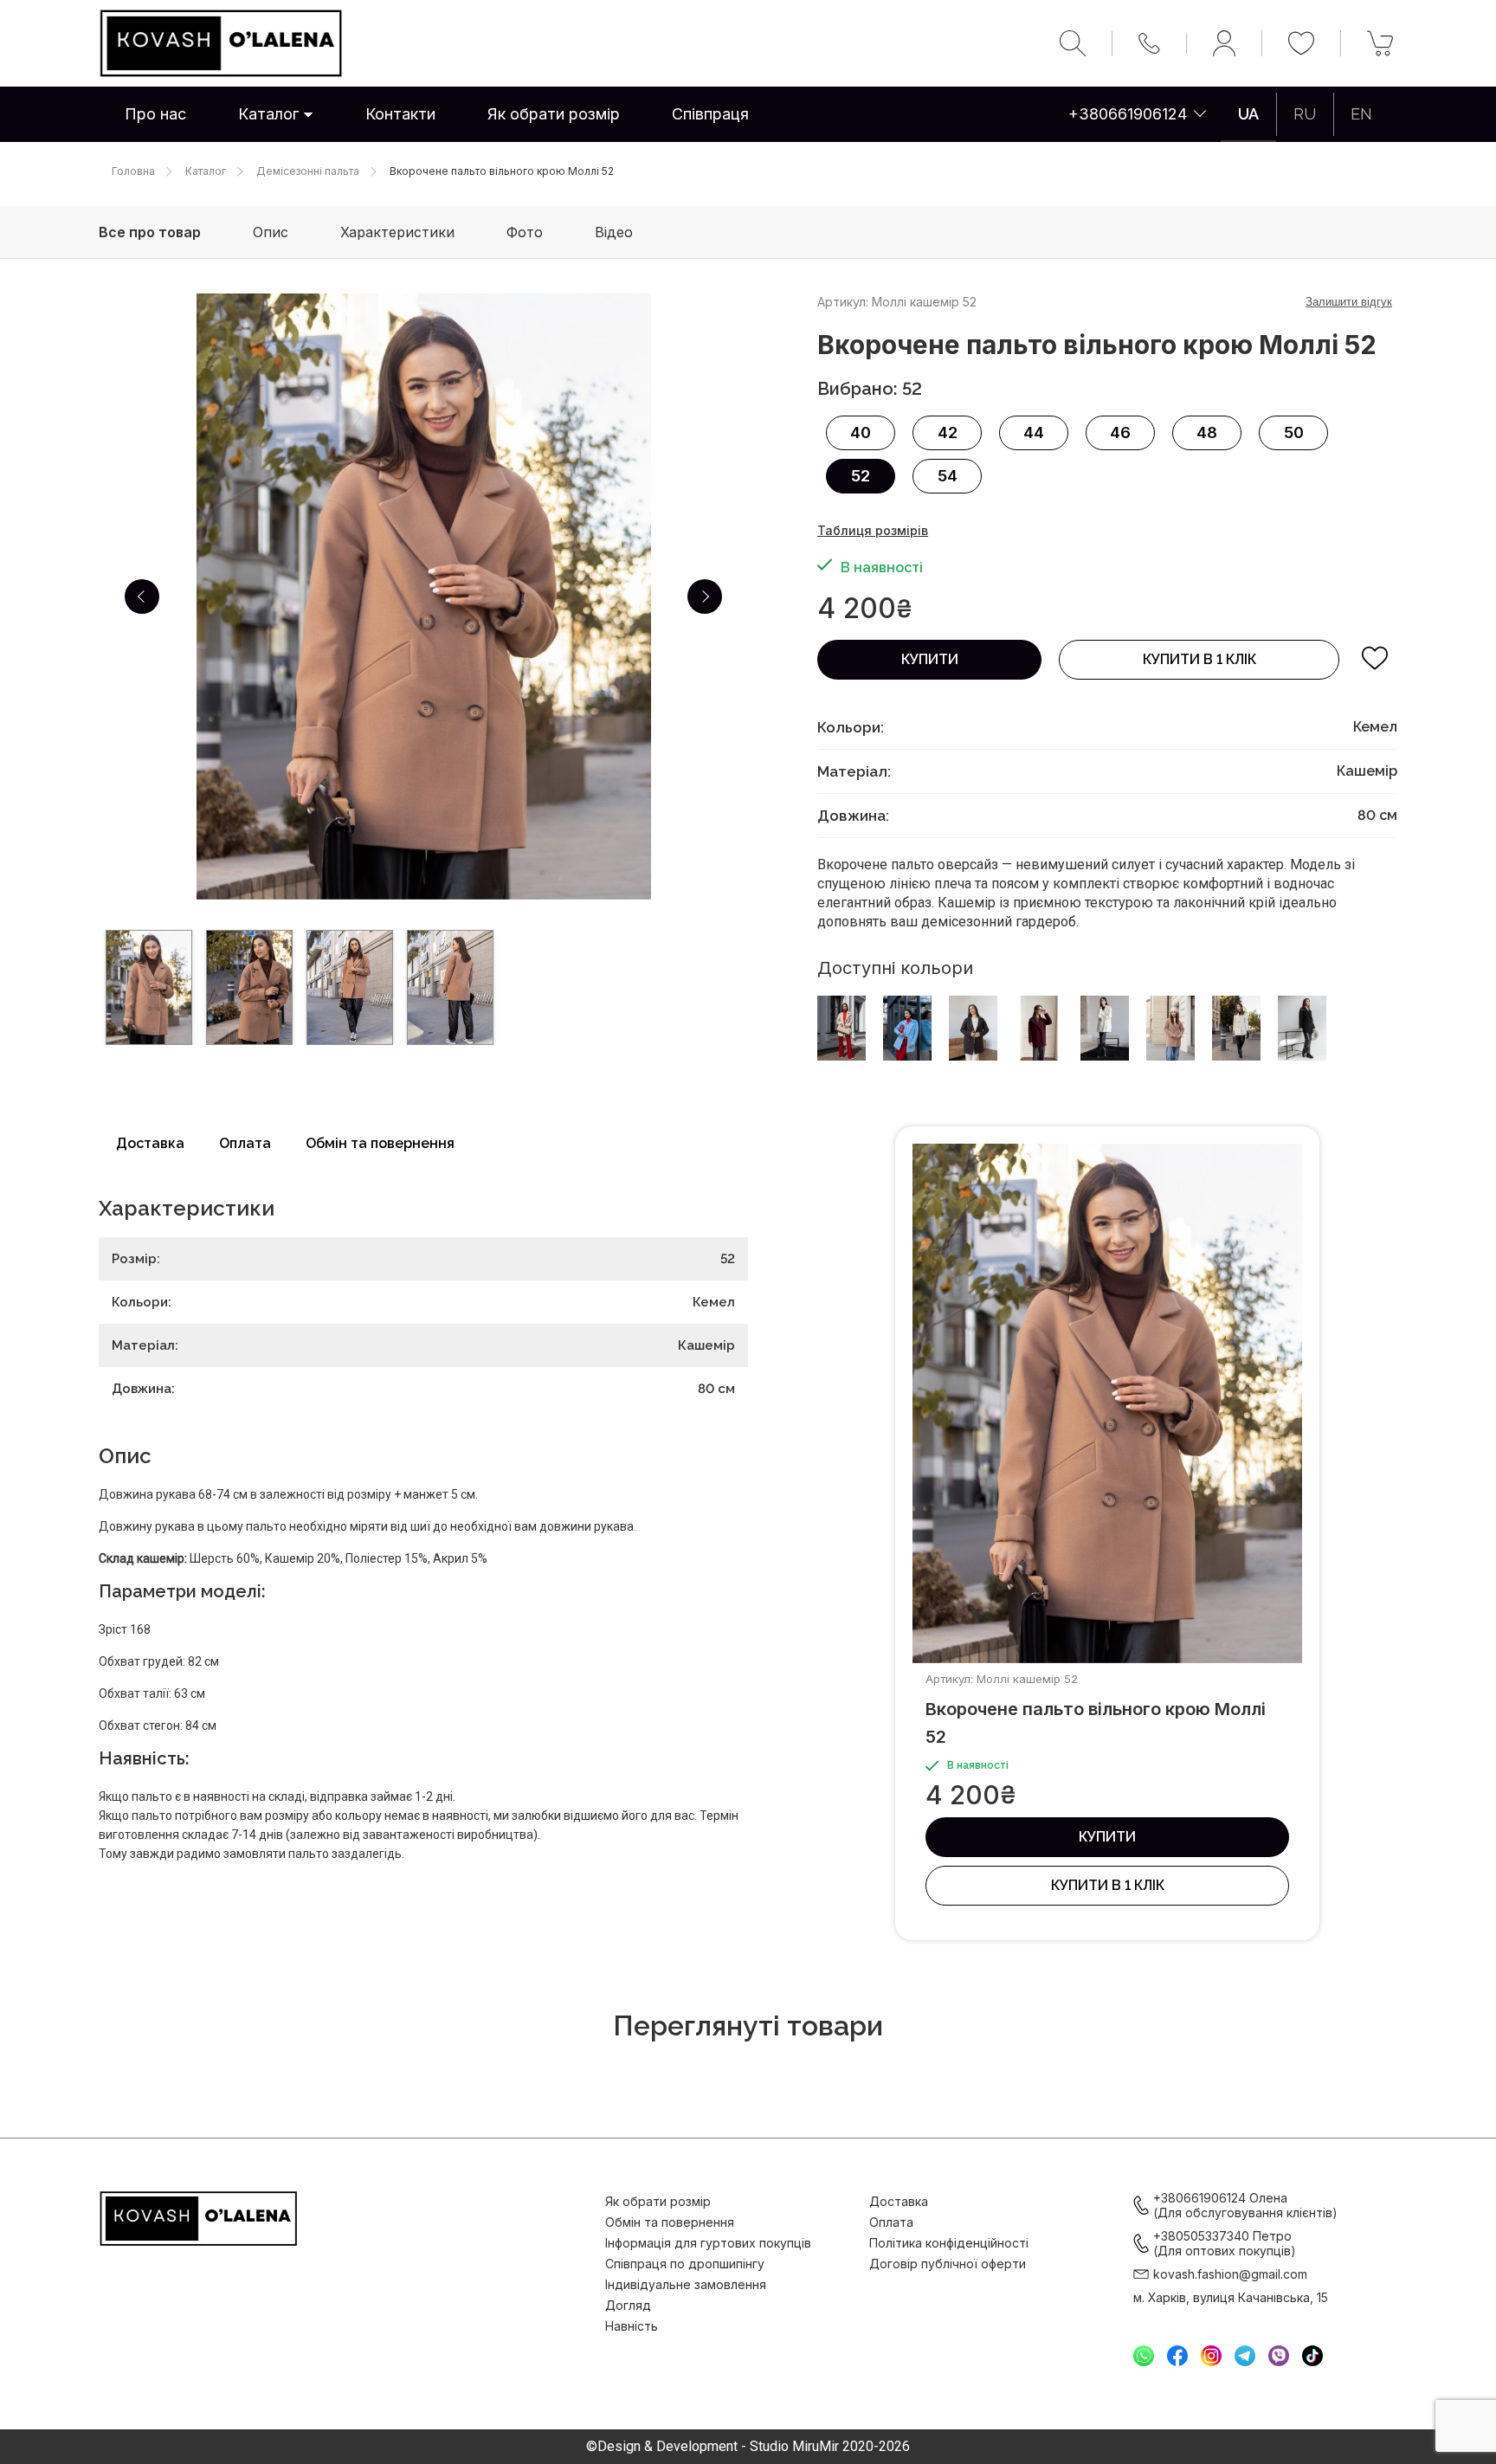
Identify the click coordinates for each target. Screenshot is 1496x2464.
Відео (614, 232)
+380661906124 (1128, 114)
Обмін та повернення (380, 1143)
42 (948, 432)
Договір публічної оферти (948, 2264)
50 (1294, 432)
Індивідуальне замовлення (686, 2284)
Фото (525, 232)
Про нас (155, 114)
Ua (1248, 114)
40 (861, 432)
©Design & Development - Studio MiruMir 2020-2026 (748, 2447)
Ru (1305, 114)
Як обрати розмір (554, 114)
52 (861, 476)
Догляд (628, 2305)
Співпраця (710, 114)
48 (1207, 432)
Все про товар (150, 232)
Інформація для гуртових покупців (708, 2243)
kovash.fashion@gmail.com (1230, 2274)
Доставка (150, 1143)
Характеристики (397, 232)
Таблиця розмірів (873, 530)
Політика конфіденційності (949, 2243)
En (1361, 114)
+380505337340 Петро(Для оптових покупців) (1225, 2243)
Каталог (268, 114)
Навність (632, 2326)
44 (1034, 432)
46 (1120, 432)
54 (948, 476)
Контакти (400, 114)
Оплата (245, 1143)
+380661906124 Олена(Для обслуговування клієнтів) (1245, 2205)
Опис (271, 232)
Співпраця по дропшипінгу (685, 2264)
